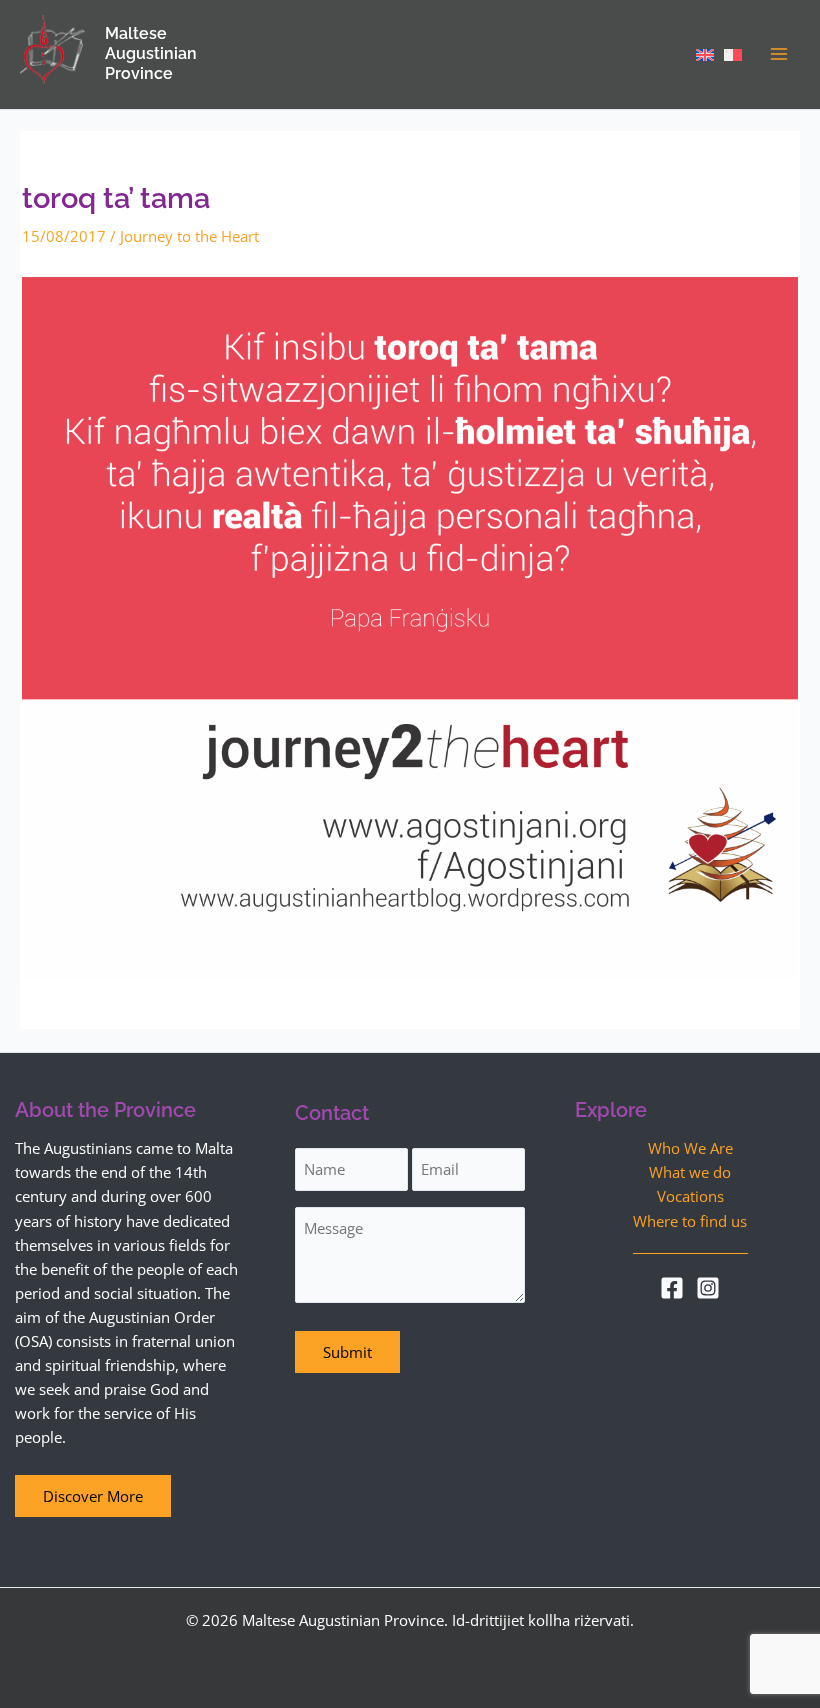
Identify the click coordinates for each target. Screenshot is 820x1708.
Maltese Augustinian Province (151, 53)
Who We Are (690, 1148)
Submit (347, 1352)
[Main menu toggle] (779, 54)
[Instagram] (708, 1288)
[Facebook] (672, 1288)
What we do (690, 1172)
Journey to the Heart (189, 236)
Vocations (690, 1196)
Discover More (93, 1496)
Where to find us (690, 1221)
